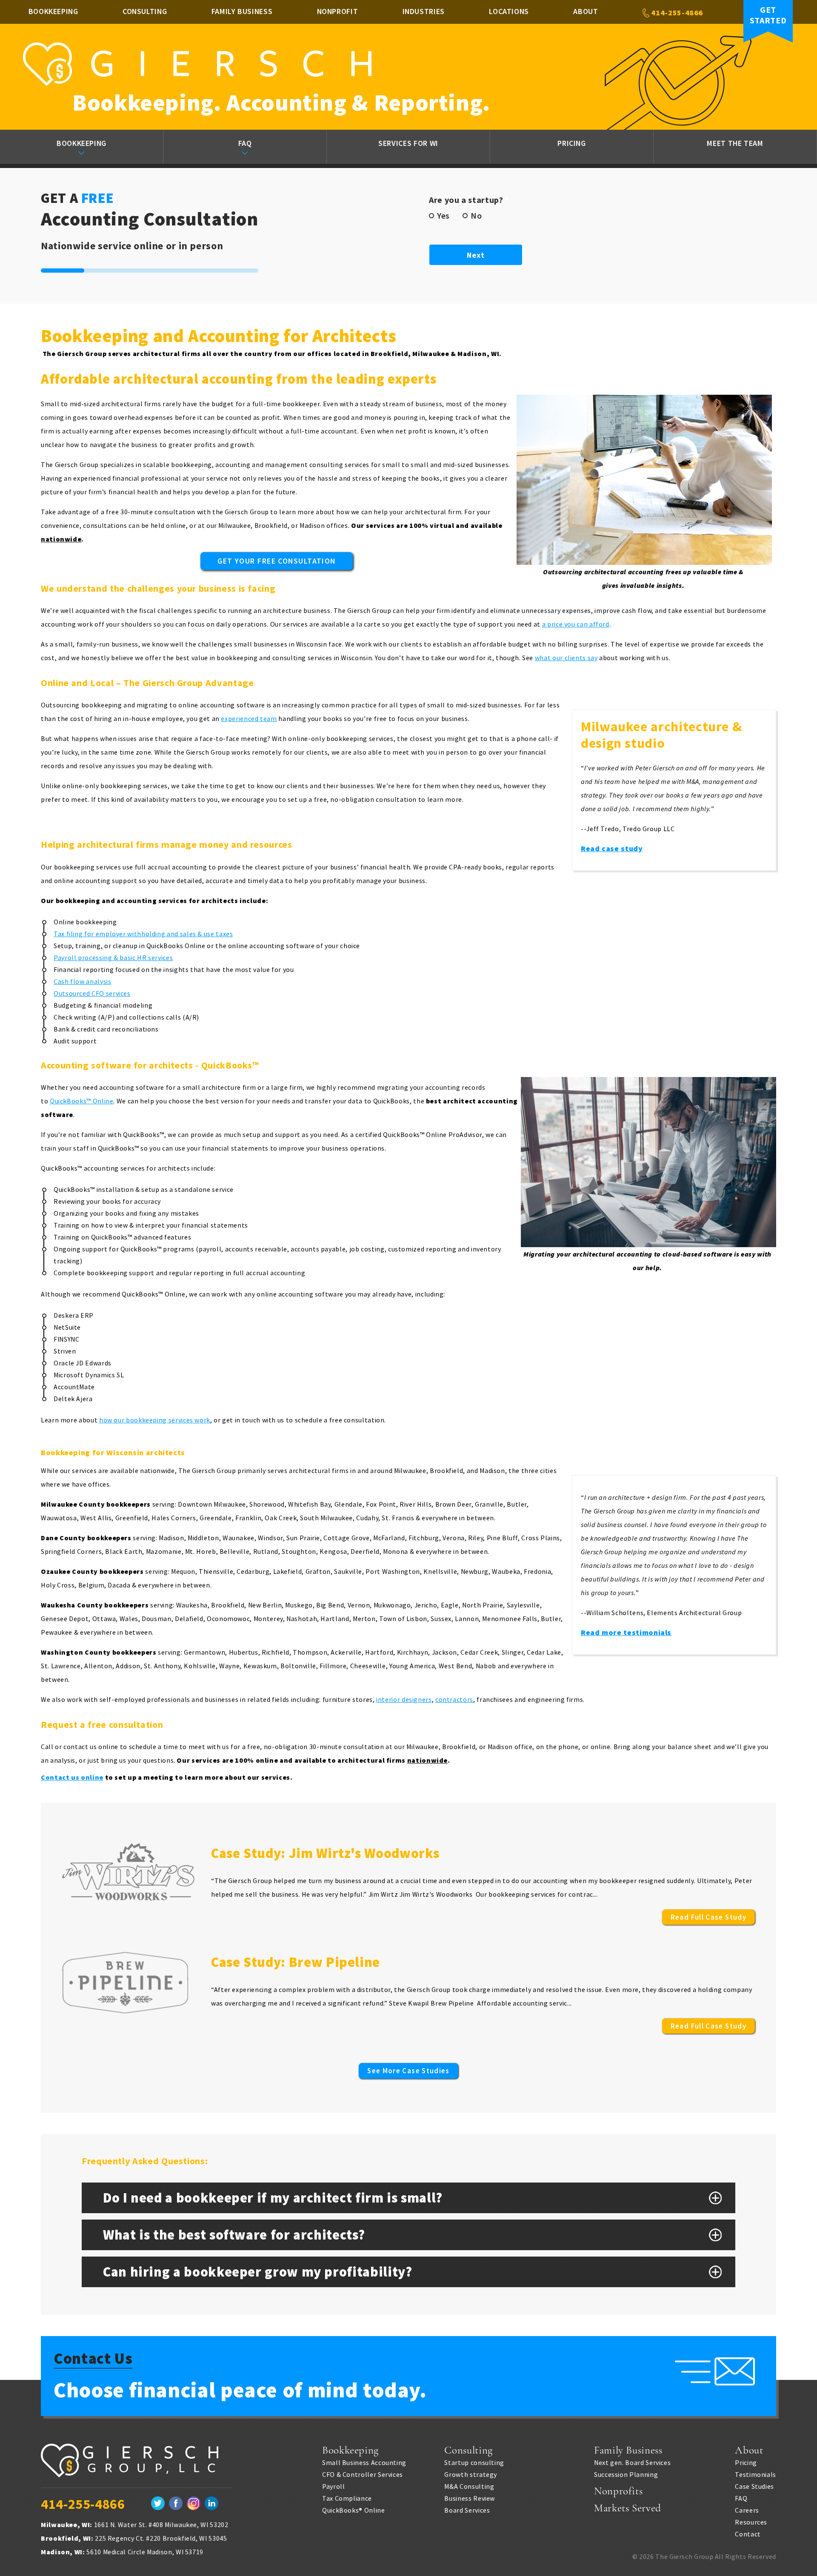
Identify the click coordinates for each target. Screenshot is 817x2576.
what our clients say (566, 658)
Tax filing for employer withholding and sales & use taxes (143, 934)
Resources (751, 2522)
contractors (454, 1699)
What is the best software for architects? (234, 2235)
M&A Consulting (469, 2486)
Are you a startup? (469, 200)
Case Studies (754, 2486)
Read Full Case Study (708, 1917)
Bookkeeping (53, 11)
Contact (748, 2534)
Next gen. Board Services (632, 2462)
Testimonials (756, 2474)
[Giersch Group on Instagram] (194, 2504)
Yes (443, 216)
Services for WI (408, 143)
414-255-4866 (676, 13)
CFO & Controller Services (363, 2474)
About (586, 11)
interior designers (404, 1699)
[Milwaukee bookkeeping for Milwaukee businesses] (137, 2466)
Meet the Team (735, 143)
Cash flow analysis (83, 981)
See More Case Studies (408, 2071)
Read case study (612, 848)
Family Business (242, 11)
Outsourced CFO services (92, 993)
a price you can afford (576, 624)
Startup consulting (474, 2462)
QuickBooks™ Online (82, 1101)
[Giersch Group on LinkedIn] (211, 2504)
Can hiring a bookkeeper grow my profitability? (257, 2272)
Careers (747, 2510)
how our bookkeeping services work (155, 1420)
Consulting (145, 11)
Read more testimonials (626, 1632)
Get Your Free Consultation (276, 561)
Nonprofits (618, 2491)
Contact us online (72, 1777)
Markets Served (628, 2508)
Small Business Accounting (364, 2462)
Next (476, 255)
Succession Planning (626, 2474)
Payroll (333, 2486)
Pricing (571, 143)
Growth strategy (471, 2474)
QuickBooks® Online (354, 2510)
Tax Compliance (347, 2498)
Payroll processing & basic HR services (113, 957)
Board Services (467, 2510)
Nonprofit (338, 11)
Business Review (470, 2498)
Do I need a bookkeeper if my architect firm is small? (273, 2198)
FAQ (245, 143)
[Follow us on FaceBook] (176, 2504)
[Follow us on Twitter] (158, 2504)
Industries (424, 11)
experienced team (249, 718)
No (476, 216)
